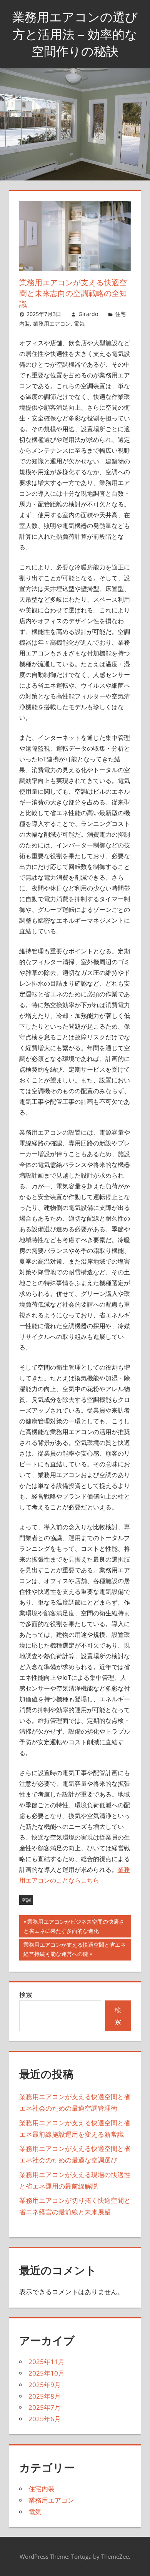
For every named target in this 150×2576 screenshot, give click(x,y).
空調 (26, 1900)
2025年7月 (45, 2407)
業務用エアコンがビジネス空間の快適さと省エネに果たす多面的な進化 (74, 1927)
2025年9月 (45, 2385)
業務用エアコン (52, 323)
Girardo (88, 314)
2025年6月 (45, 2419)
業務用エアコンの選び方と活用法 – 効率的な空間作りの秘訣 (75, 34)
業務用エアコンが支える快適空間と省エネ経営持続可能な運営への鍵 (74, 1951)
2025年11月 (47, 2362)
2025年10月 (47, 2373)
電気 (79, 323)
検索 (26, 1994)
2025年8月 (45, 2396)
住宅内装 (42, 2489)
